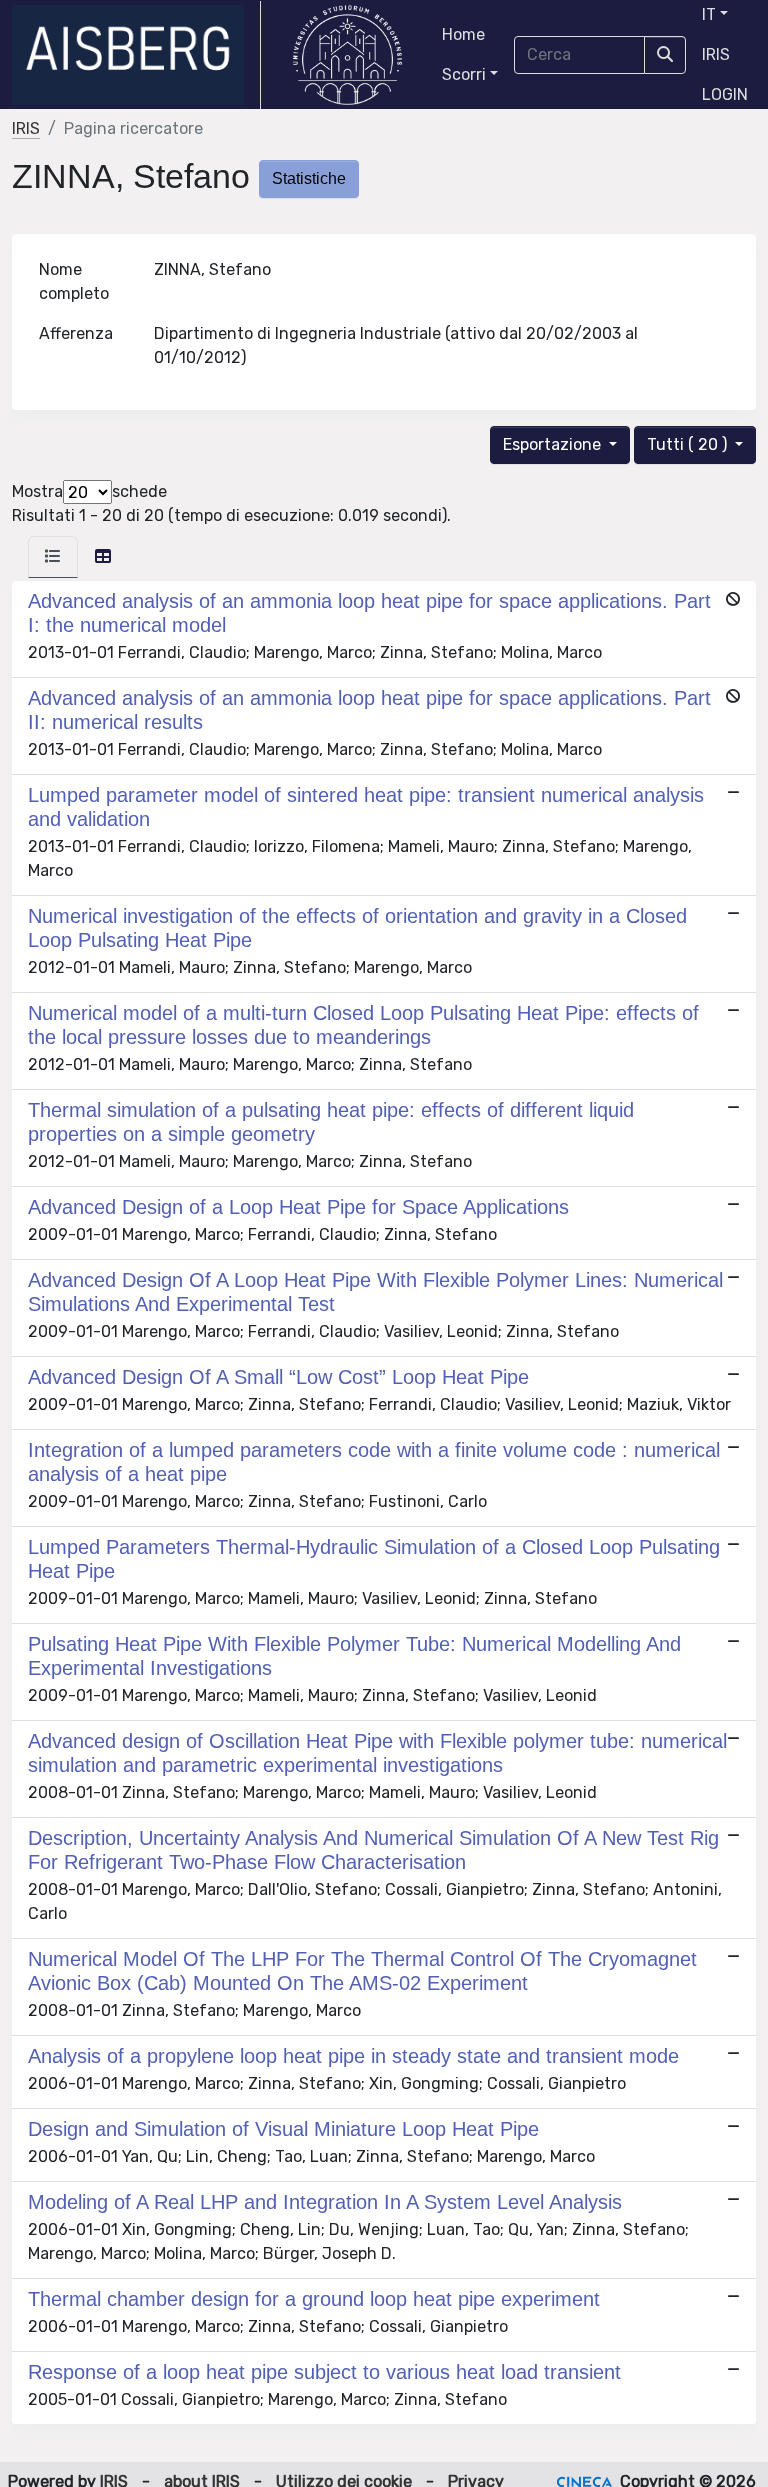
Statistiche (309, 178)
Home (463, 34)
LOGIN (725, 94)
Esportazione (554, 444)
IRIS (716, 54)
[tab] (53, 557)
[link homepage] (136, 55)
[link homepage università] (347, 55)
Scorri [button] (464, 74)
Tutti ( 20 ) (689, 444)
